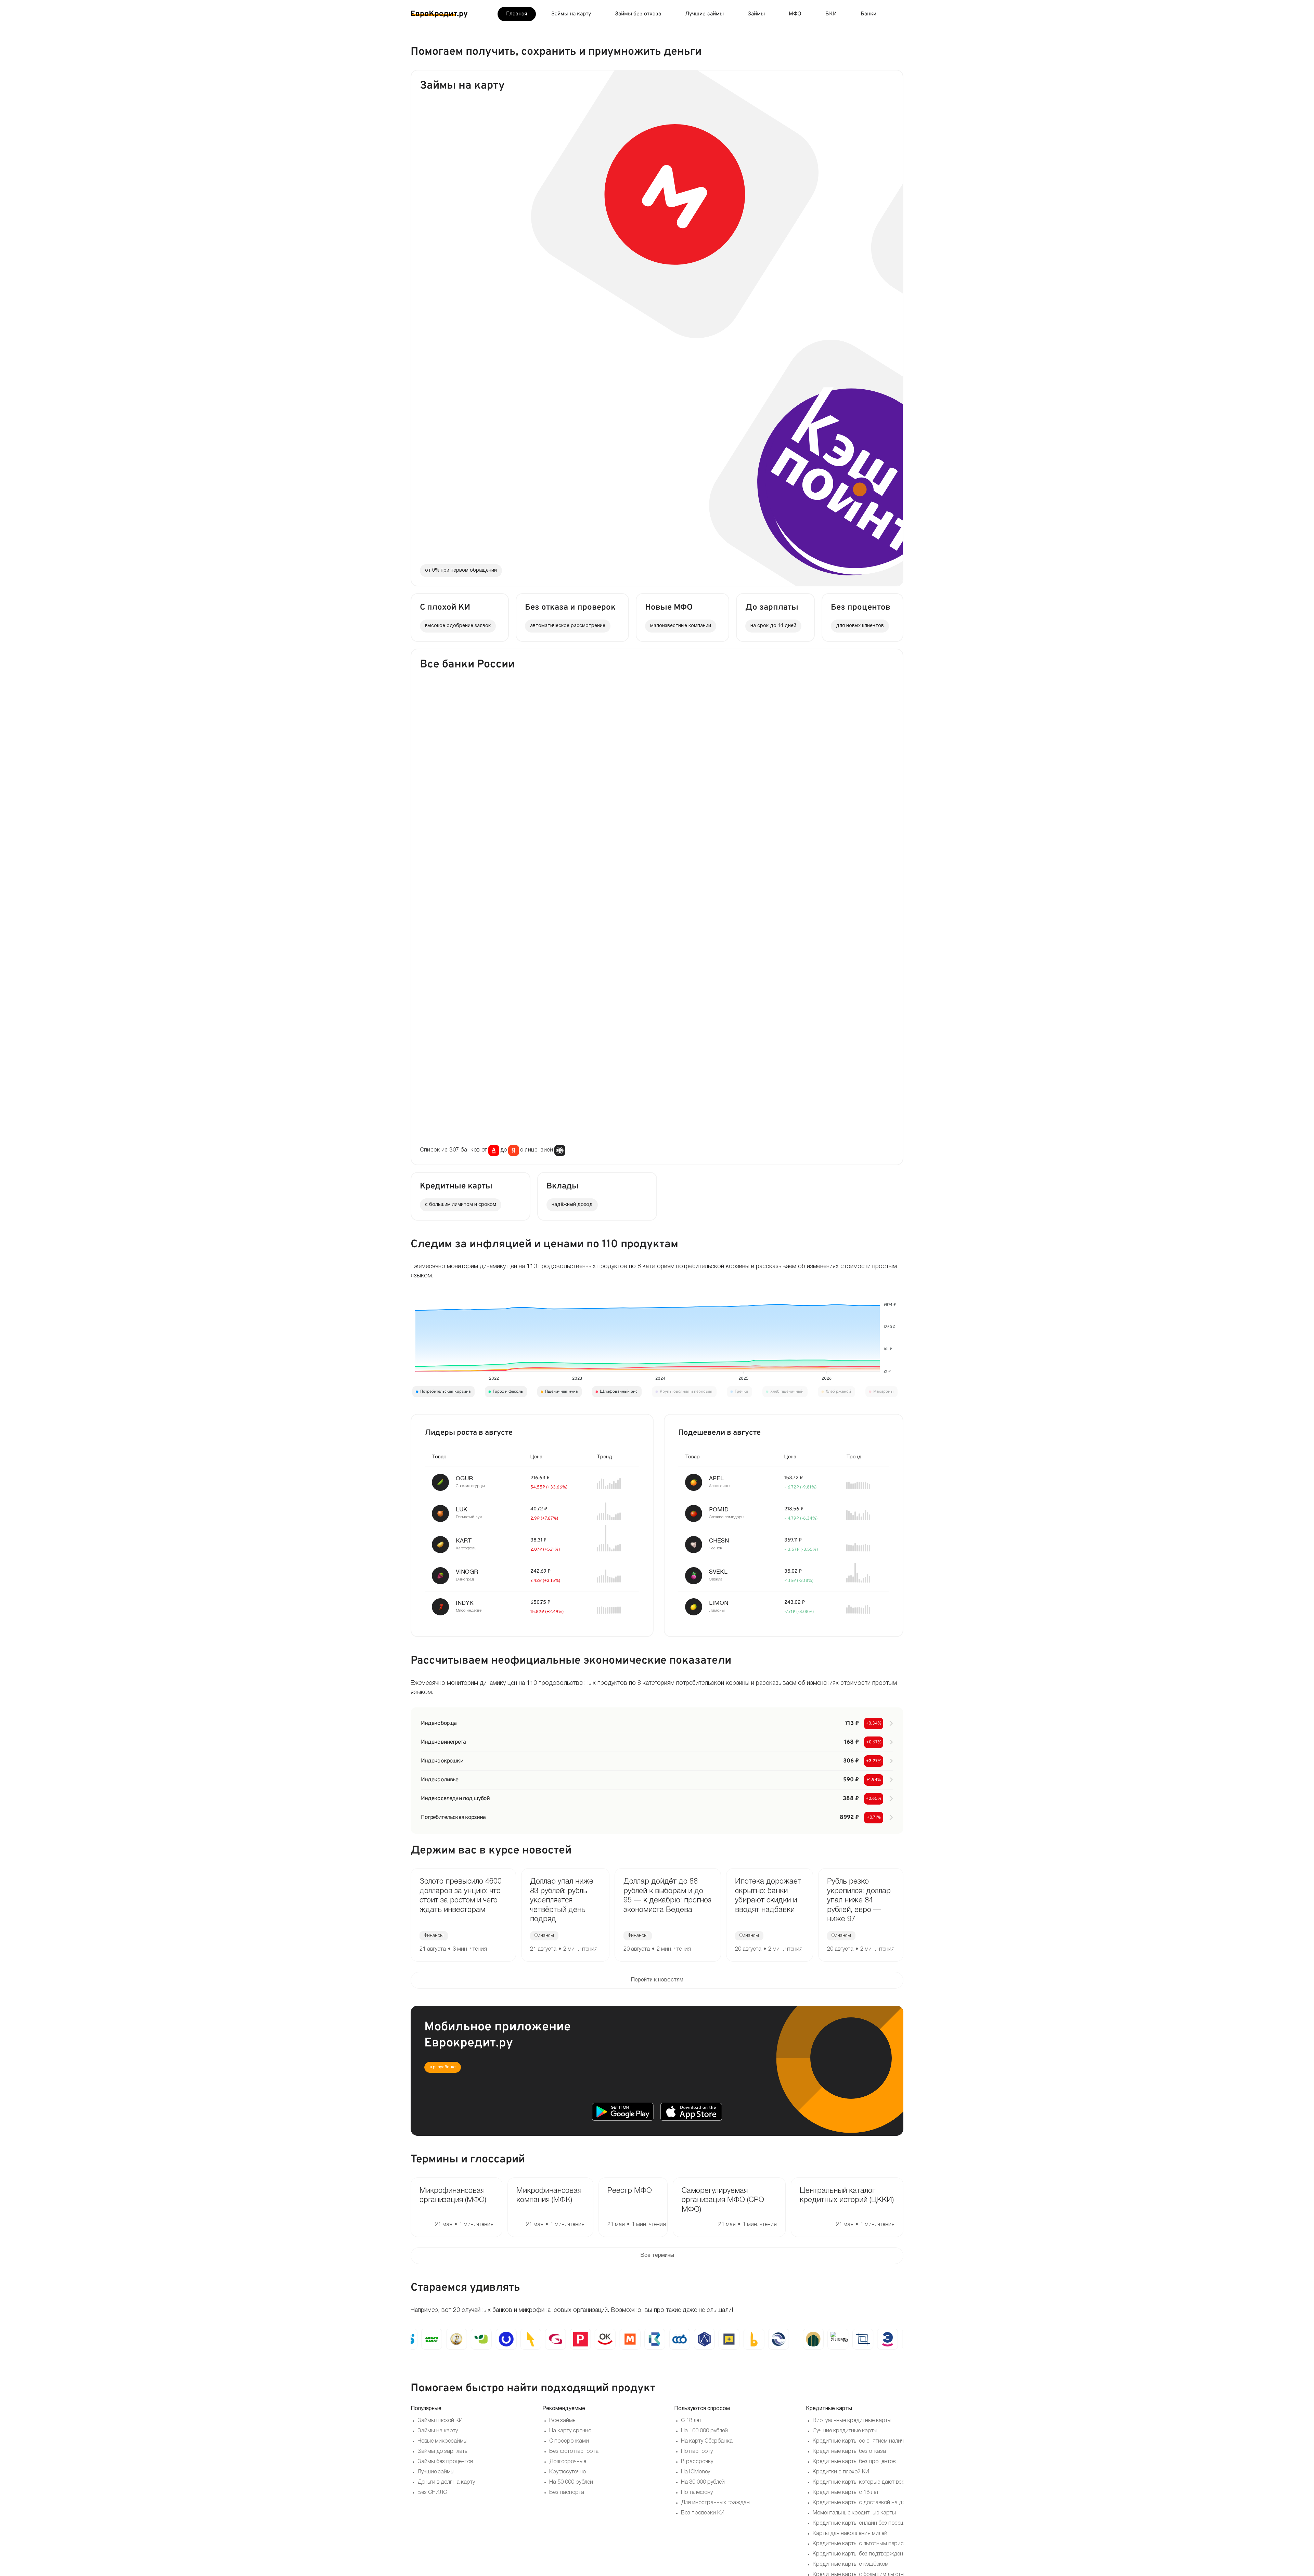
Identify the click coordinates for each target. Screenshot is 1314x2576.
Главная (517, 14)
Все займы (563, 2421)
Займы (756, 14)
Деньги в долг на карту (446, 2482)
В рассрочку (697, 2462)
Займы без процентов (445, 2462)
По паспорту (697, 2451)
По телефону (697, 2493)
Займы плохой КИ (440, 2421)
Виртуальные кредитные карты (852, 2421)
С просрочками (569, 2441)
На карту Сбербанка (707, 2441)
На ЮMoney (695, 2472)
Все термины (657, 2255)
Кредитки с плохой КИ (841, 2472)
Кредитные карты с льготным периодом (863, 2544)
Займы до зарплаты (443, 2451)
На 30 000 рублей (703, 2482)
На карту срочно (570, 2431)
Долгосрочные (568, 2462)
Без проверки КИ (703, 2513)
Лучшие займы (704, 14)
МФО (795, 14)
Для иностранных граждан (715, 2503)
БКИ (831, 14)
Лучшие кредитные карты (845, 2431)
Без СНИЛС (432, 2493)
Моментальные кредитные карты (854, 2513)
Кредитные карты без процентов (854, 2462)
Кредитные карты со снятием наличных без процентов (882, 2441)
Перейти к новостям (657, 1980)
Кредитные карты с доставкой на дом (861, 2503)
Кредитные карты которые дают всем (860, 2482)
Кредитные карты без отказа (849, 2451)
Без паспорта (567, 2493)
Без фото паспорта (574, 2451)
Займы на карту (571, 14)
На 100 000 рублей (704, 2431)
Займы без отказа (638, 14)
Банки (868, 14)
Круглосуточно (568, 2472)
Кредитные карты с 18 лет (846, 2493)
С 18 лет (691, 2421)
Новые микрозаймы (442, 2441)
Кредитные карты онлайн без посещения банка (873, 2523)
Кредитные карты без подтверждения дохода (871, 2554)
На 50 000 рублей (571, 2482)
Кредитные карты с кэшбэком (851, 2564)
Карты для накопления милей (850, 2534)
